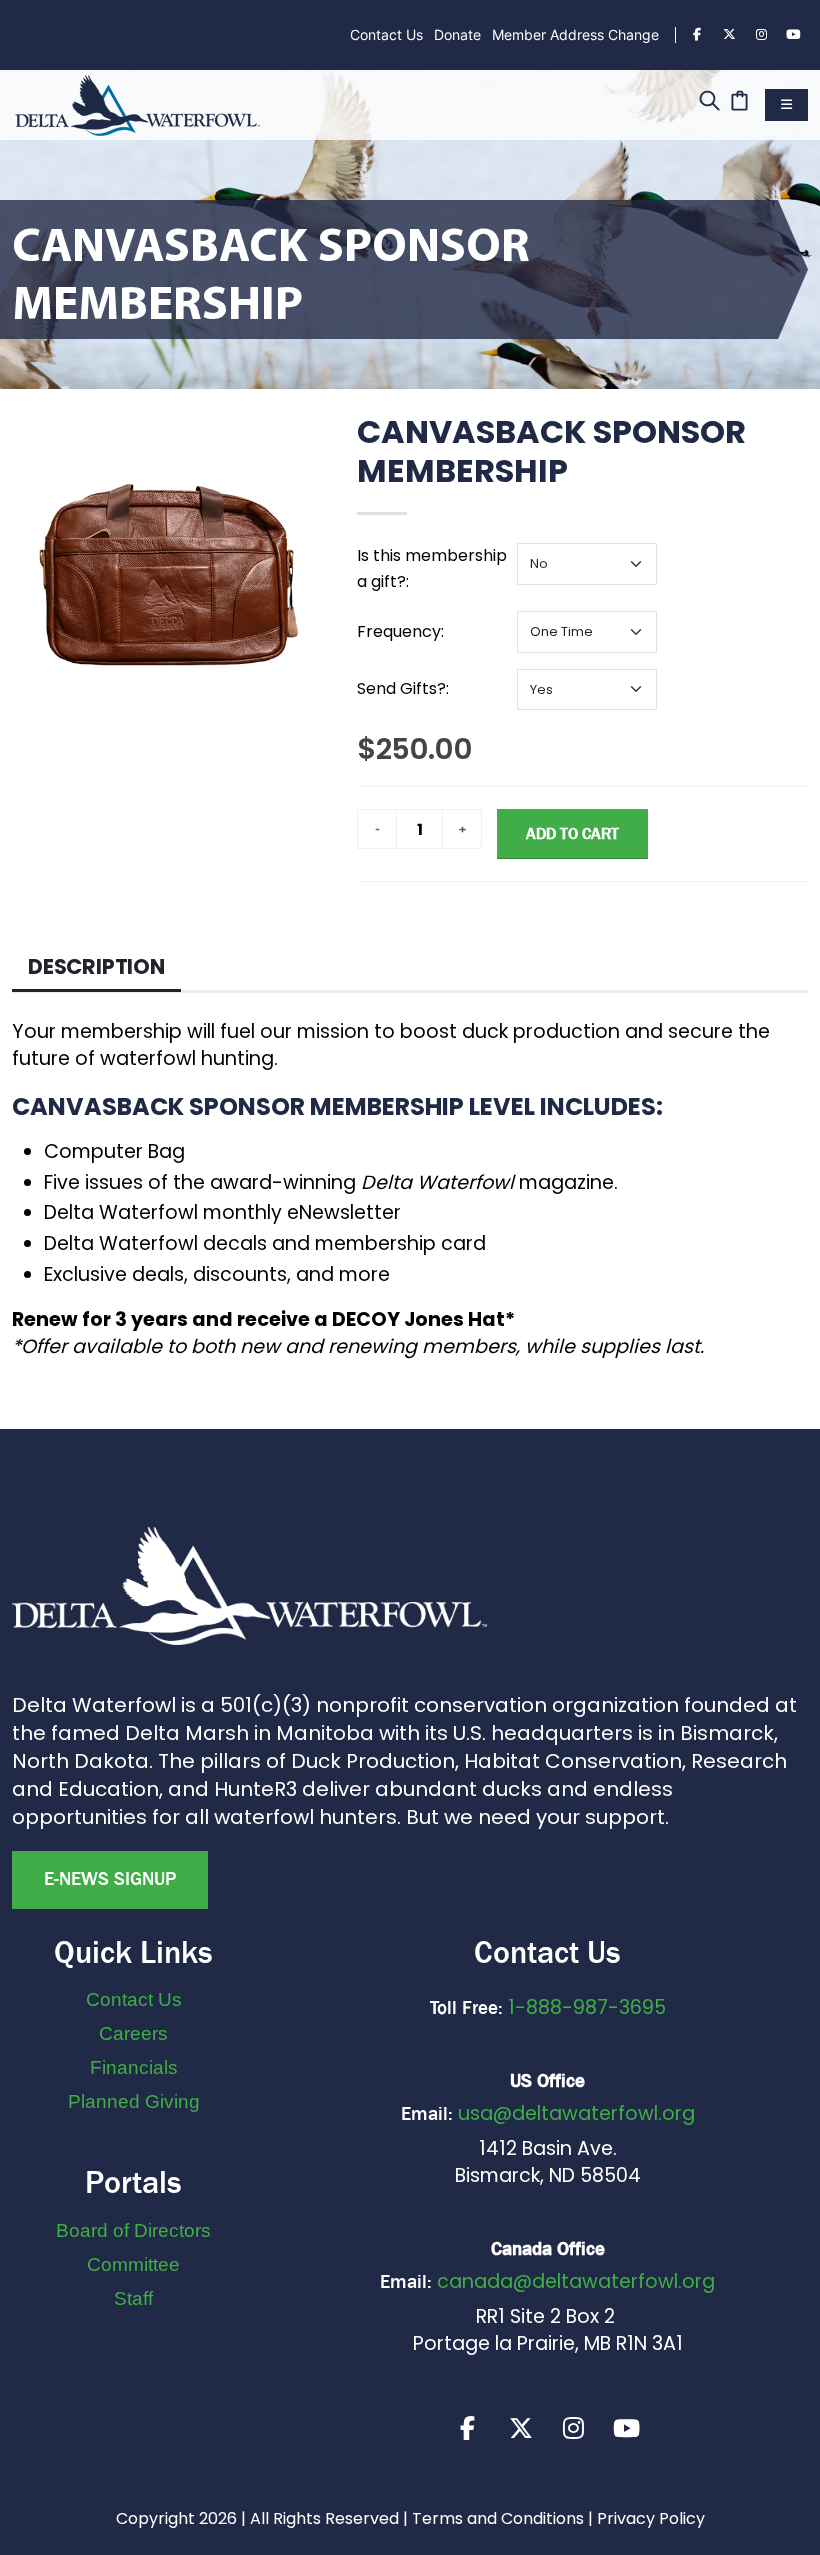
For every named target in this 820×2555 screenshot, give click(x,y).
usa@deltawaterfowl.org (576, 2113)
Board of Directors (133, 2230)
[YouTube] (793, 35)
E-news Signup (110, 1879)
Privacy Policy (651, 2518)
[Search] (709, 102)
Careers (133, 2033)
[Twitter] (729, 35)
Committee (133, 2264)
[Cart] (739, 102)
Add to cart (572, 833)
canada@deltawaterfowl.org (576, 2281)
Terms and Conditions (498, 2518)
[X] (521, 2428)
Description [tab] (96, 966)
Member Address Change (575, 34)
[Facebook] (697, 35)
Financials (134, 2067)
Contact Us (386, 34)
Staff (133, 2298)
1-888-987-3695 (587, 2007)
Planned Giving (134, 2101)
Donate (457, 34)
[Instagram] (761, 35)
